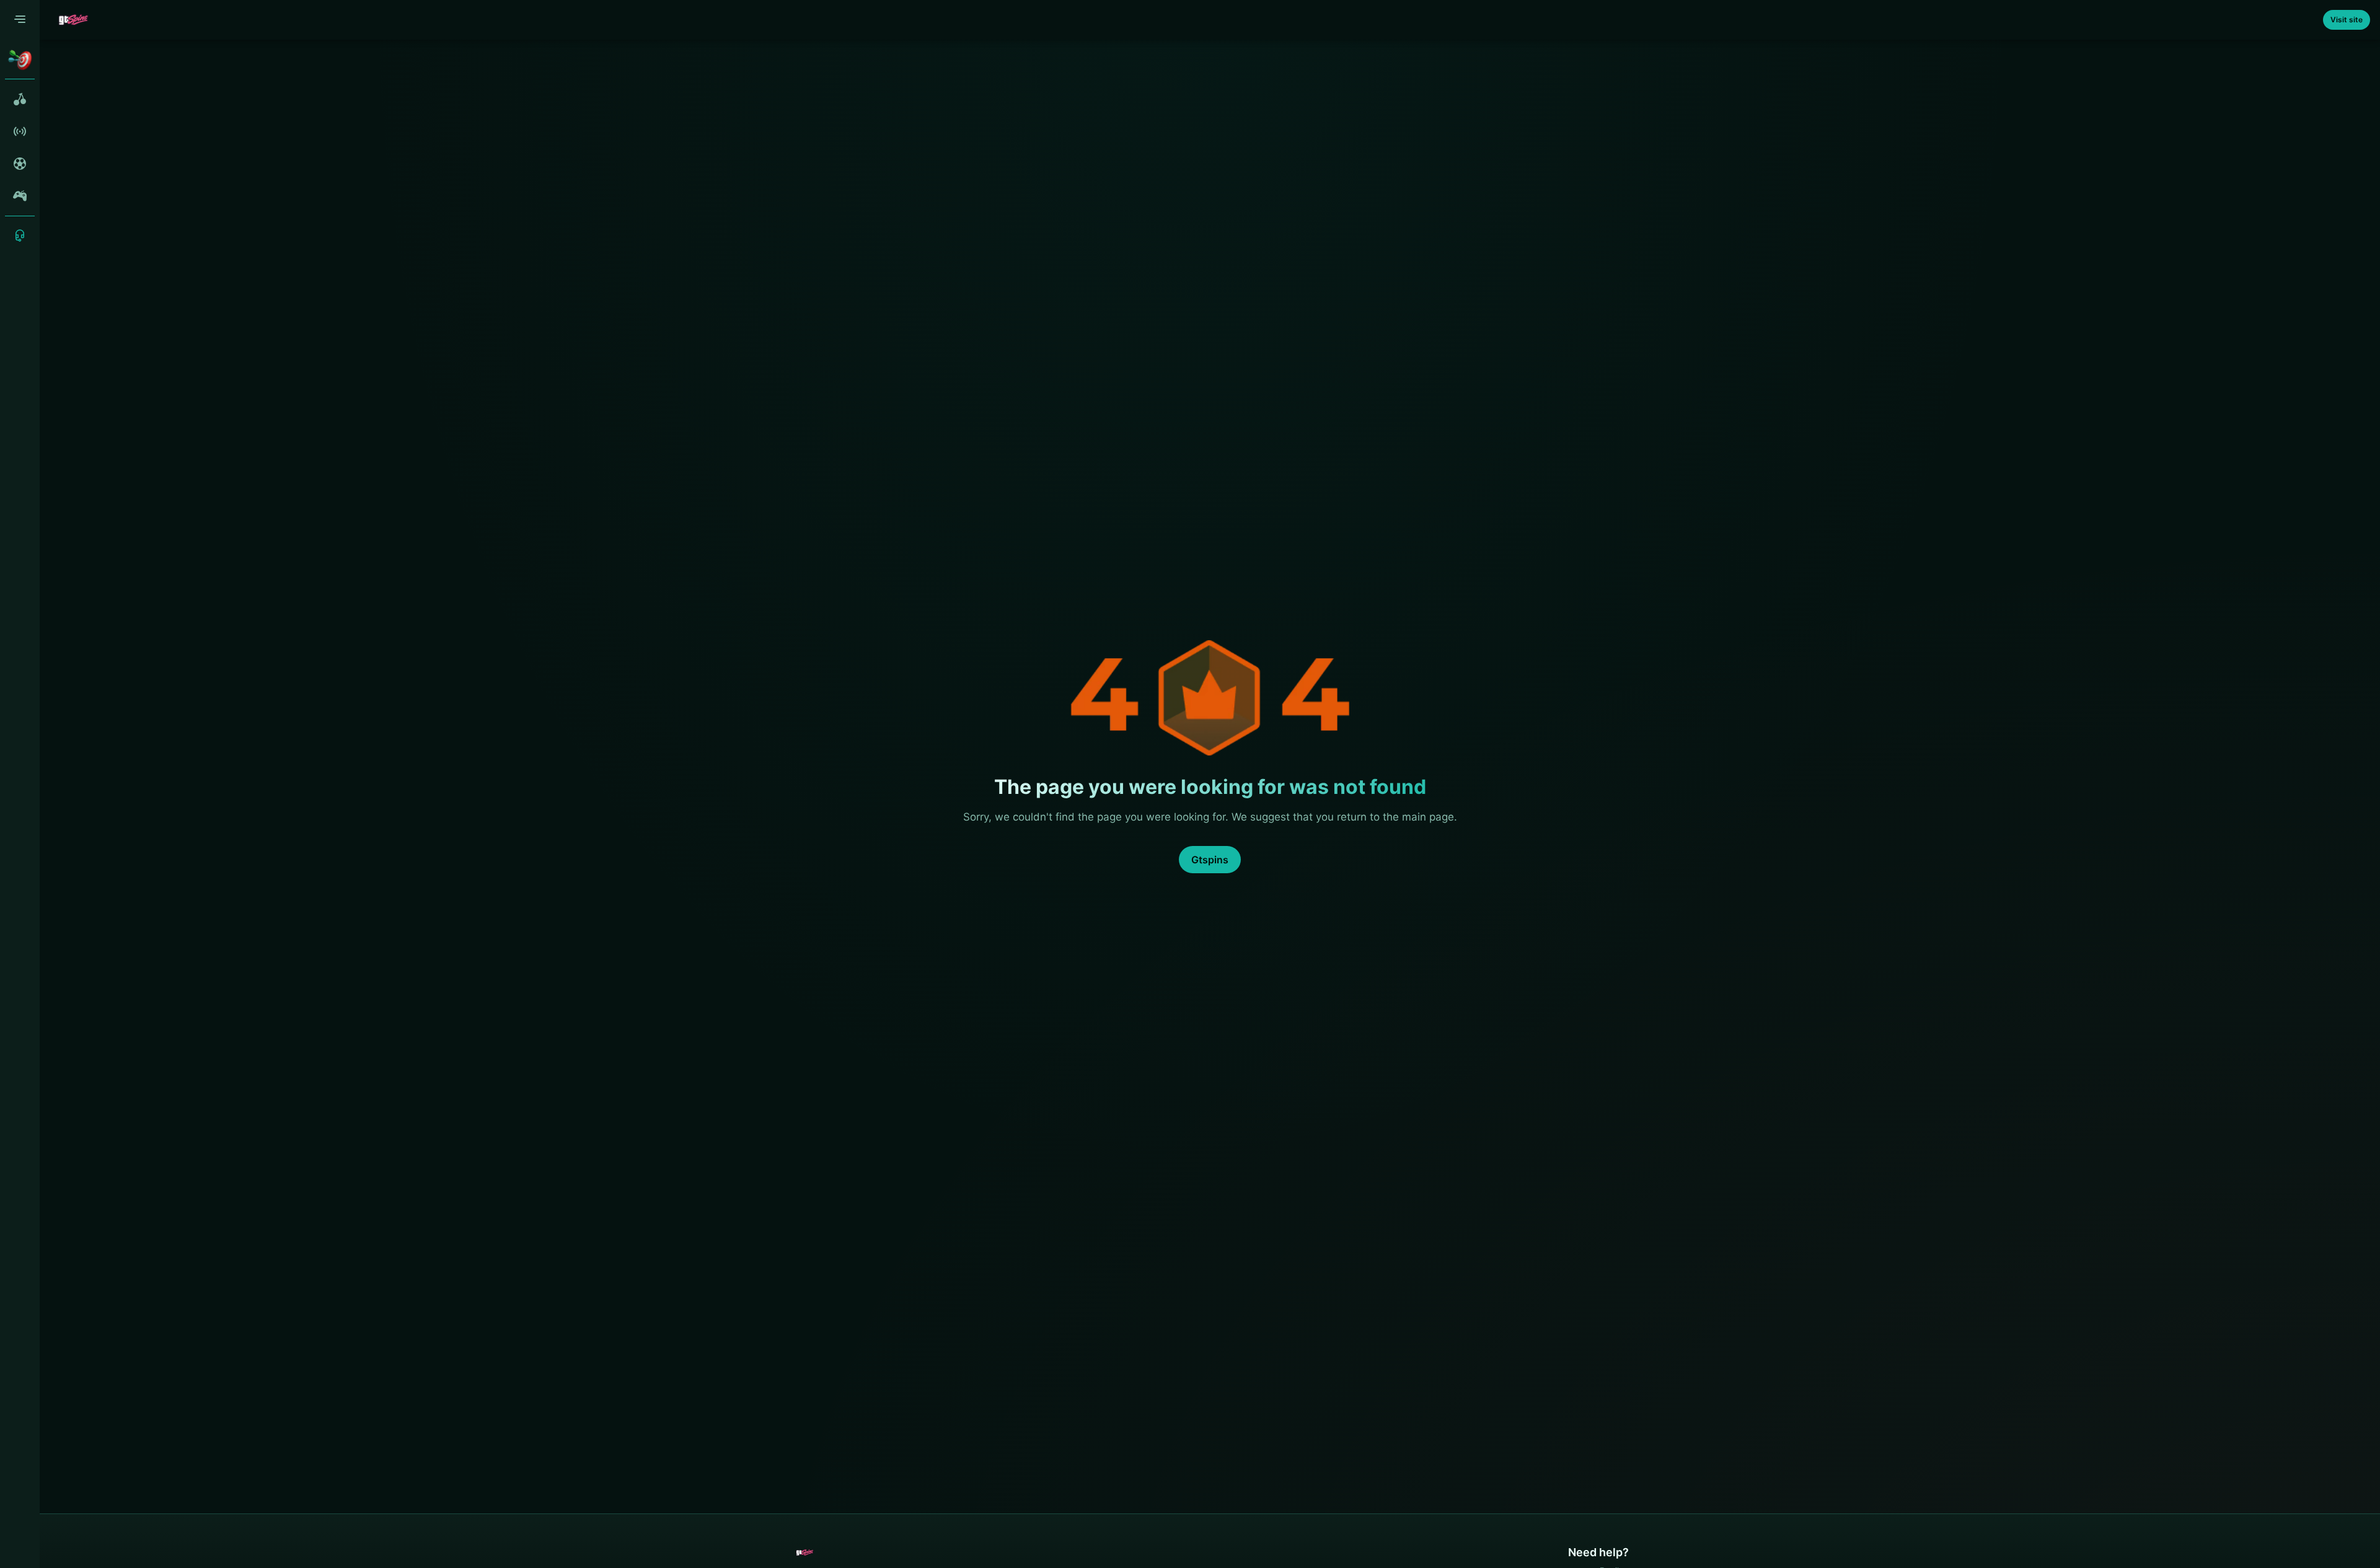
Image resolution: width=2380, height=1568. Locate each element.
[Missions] (20, 59)
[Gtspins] (73, 20)
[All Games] (20, 99)
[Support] (20, 236)
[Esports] (20, 196)
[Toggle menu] (20, 20)
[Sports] (20, 164)
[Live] (20, 131)
